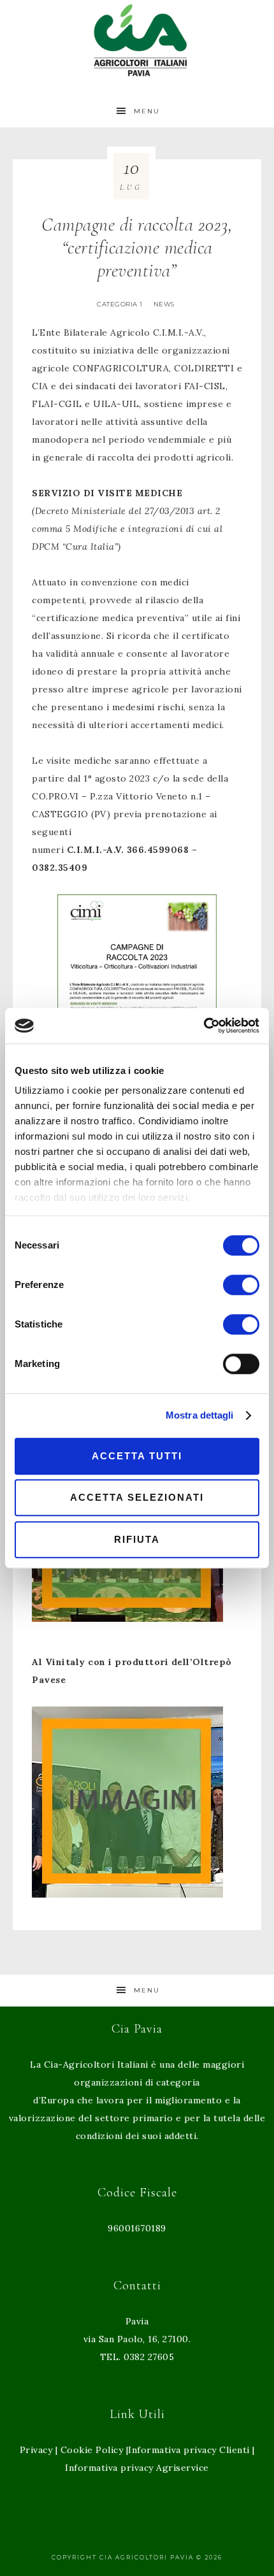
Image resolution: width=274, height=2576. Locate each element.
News (164, 304)
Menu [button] (147, 111)
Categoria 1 (120, 304)
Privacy (36, 2450)
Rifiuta (137, 1539)
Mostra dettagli (200, 1415)
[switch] (241, 1285)
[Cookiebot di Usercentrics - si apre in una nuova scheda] (204, 1026)
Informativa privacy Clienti (189, 2450)
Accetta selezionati (137, 1497)
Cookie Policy (92, 2450)
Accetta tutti (137, 1456)
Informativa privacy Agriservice (137, 2468)
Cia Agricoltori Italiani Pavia (137, 40)
